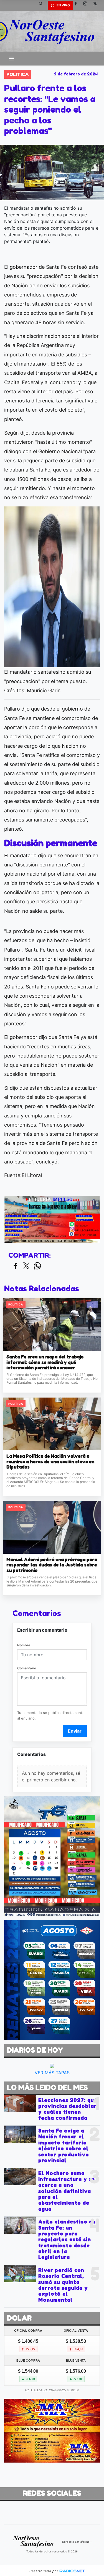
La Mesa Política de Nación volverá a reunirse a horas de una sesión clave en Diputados (50, 1462)
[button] (43, 6)
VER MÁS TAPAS (52, 2072)
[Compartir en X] (26, 1266)
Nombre (24, 1645)
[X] (97, 6)
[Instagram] (87, 6)
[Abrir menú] (11, 59)
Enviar (75, 1731)
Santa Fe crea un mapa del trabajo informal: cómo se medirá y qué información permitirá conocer (45, 1362)
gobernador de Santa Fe (38, 267)
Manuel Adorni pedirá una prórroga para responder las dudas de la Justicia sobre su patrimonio (52, 1565)
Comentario (27, 1668)
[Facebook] (78, 6)
